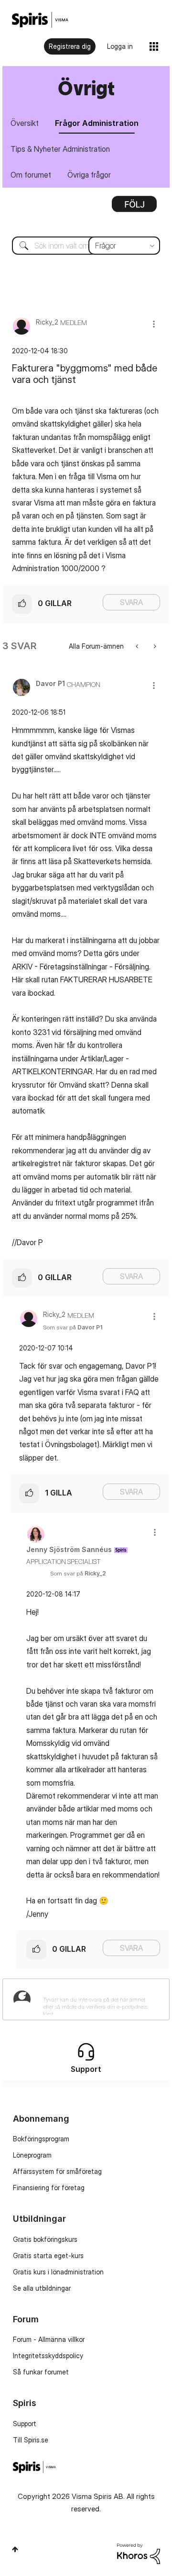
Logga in (120, 46)
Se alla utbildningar (42, 2288)
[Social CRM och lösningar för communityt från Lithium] (139, 2553)
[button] (154, 324)
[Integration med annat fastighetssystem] (138, 646)
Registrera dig (70, 46)
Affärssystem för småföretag (57, 2171)
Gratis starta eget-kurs (48, 2255)
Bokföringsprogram (41, 2139)
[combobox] (86, 246)
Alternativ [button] (134, 207)
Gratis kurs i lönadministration (58, 2272)
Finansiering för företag (49, 2188)
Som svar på (73, 1327)
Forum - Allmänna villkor (49, 2339)
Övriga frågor (89, 175)
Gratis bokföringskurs (45, 2239)
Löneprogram (32, 2155)
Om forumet (31, 175)
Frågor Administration (97, 123)
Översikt (25, 123)
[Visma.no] (40, 20)
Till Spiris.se (31, 2440)
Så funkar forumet (41, 2372)
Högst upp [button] (15, 2549)
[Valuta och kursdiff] (154, 646)
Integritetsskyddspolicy (48, 2356)
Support (25, 2424)
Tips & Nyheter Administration (60, 149)
